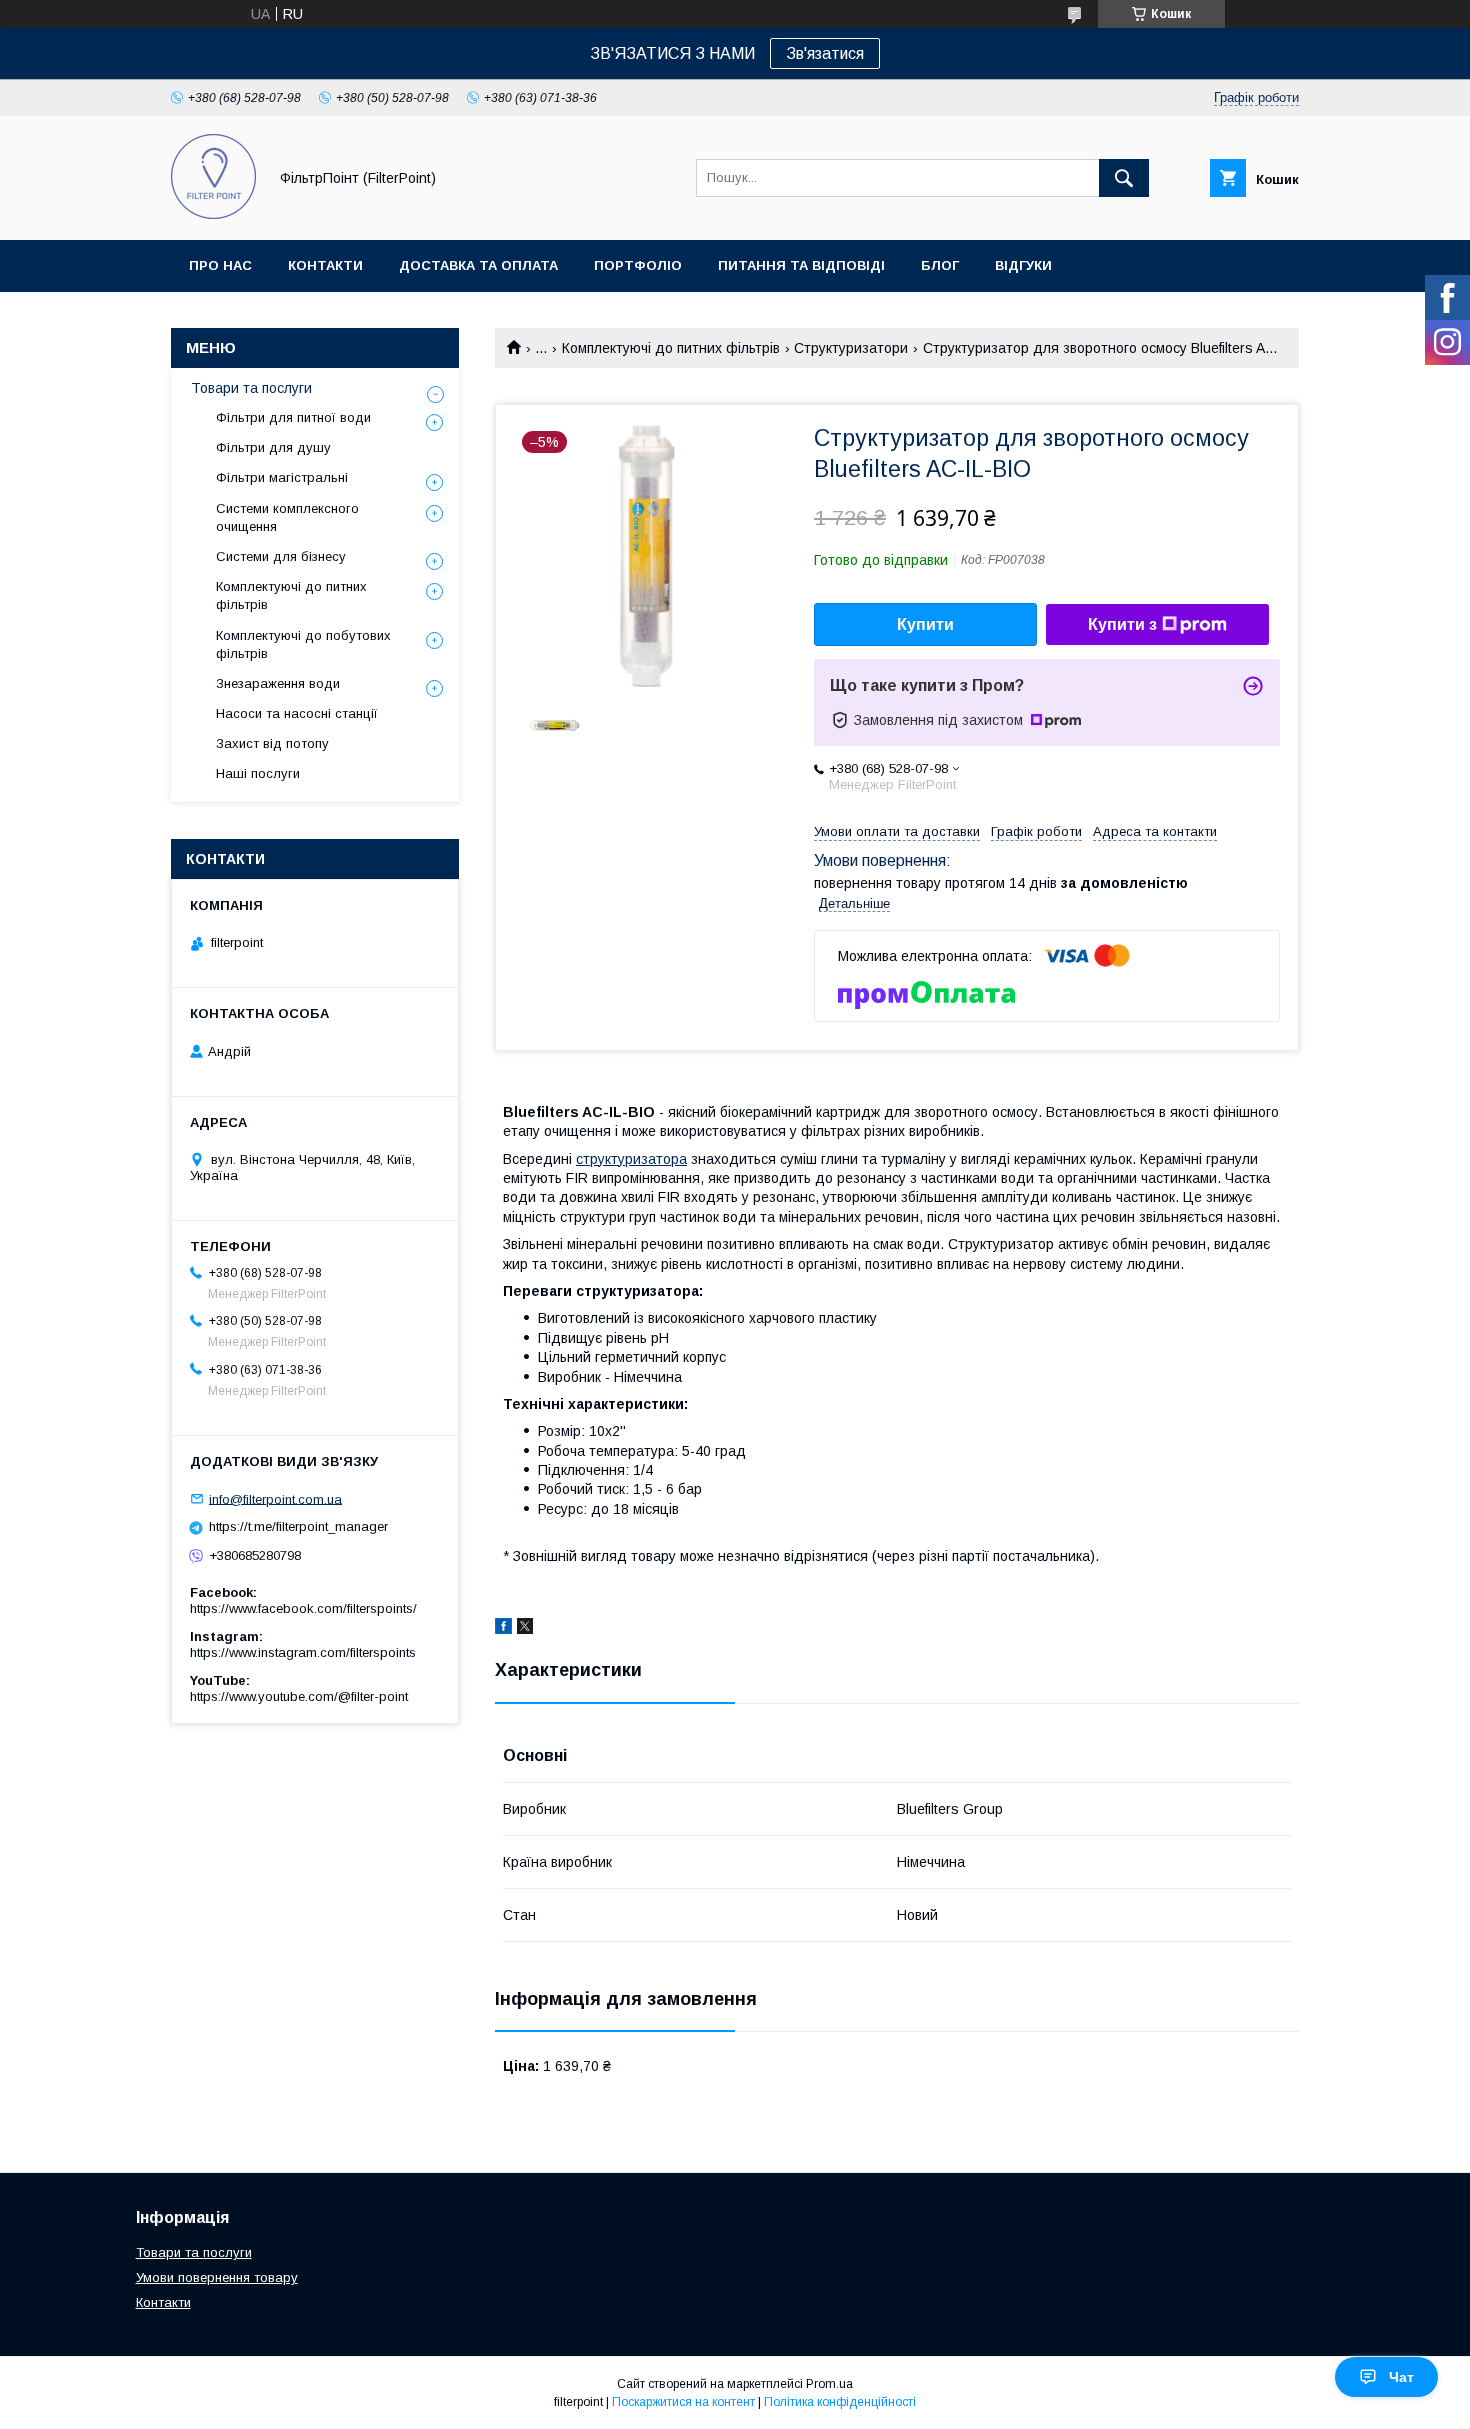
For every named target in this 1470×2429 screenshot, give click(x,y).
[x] (525, 1629)
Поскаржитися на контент (683, 2402)
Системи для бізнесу (281, 556)
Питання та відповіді (801, 265)
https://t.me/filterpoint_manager (298, 1526)
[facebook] (503, 1629)
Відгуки (1023, 265)
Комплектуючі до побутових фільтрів (303, 644)
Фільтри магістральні (282, 477)
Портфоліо (638, 265)
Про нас (220, 265)
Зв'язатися (825, 53)
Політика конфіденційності (840, 2402)
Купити (925, 624)
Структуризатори (851, 348)
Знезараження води (278, 683)
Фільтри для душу (273, 447)
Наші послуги (258, 773)
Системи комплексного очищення (287, 517)
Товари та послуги (251, 388)
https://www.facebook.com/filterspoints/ (303, 1608)
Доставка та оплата (478, 265)
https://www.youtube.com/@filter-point (299, 1696)
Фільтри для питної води (293, 417)
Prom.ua (829, 2384)
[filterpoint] (213, 214)
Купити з (1122, 624)
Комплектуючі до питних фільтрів (671, 348)
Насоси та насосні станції (297, 713)
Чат (1401, 2377)
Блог (940, 265)
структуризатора (631, 1159)
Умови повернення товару (217, 2277)
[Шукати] (1124, 178)
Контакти (325, 265)
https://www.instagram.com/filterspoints (303, 1652)
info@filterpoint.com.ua (275, 1498)
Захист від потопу (272, 743)
